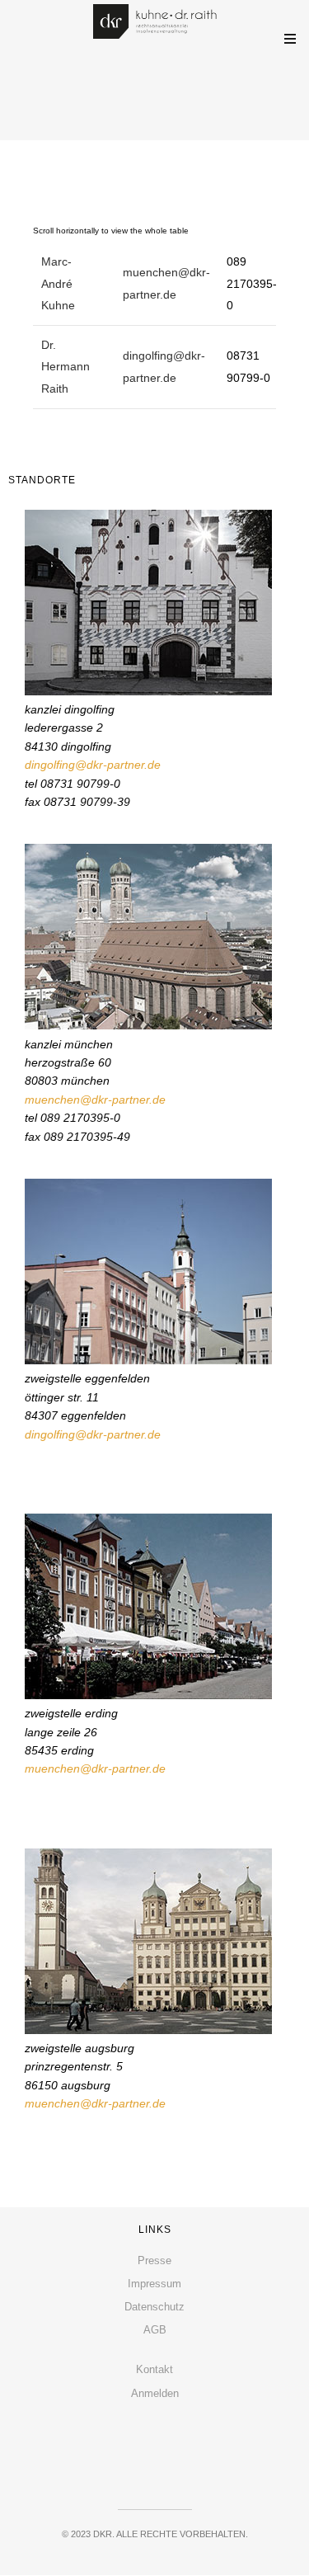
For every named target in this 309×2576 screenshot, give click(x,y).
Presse (154, 2260)
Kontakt (154, 2369)
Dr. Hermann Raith (66, 367)
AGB (155, 2330)
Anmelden (155, 2393)
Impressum (154, 2284)
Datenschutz (154, 2307)
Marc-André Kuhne (58, 283)
